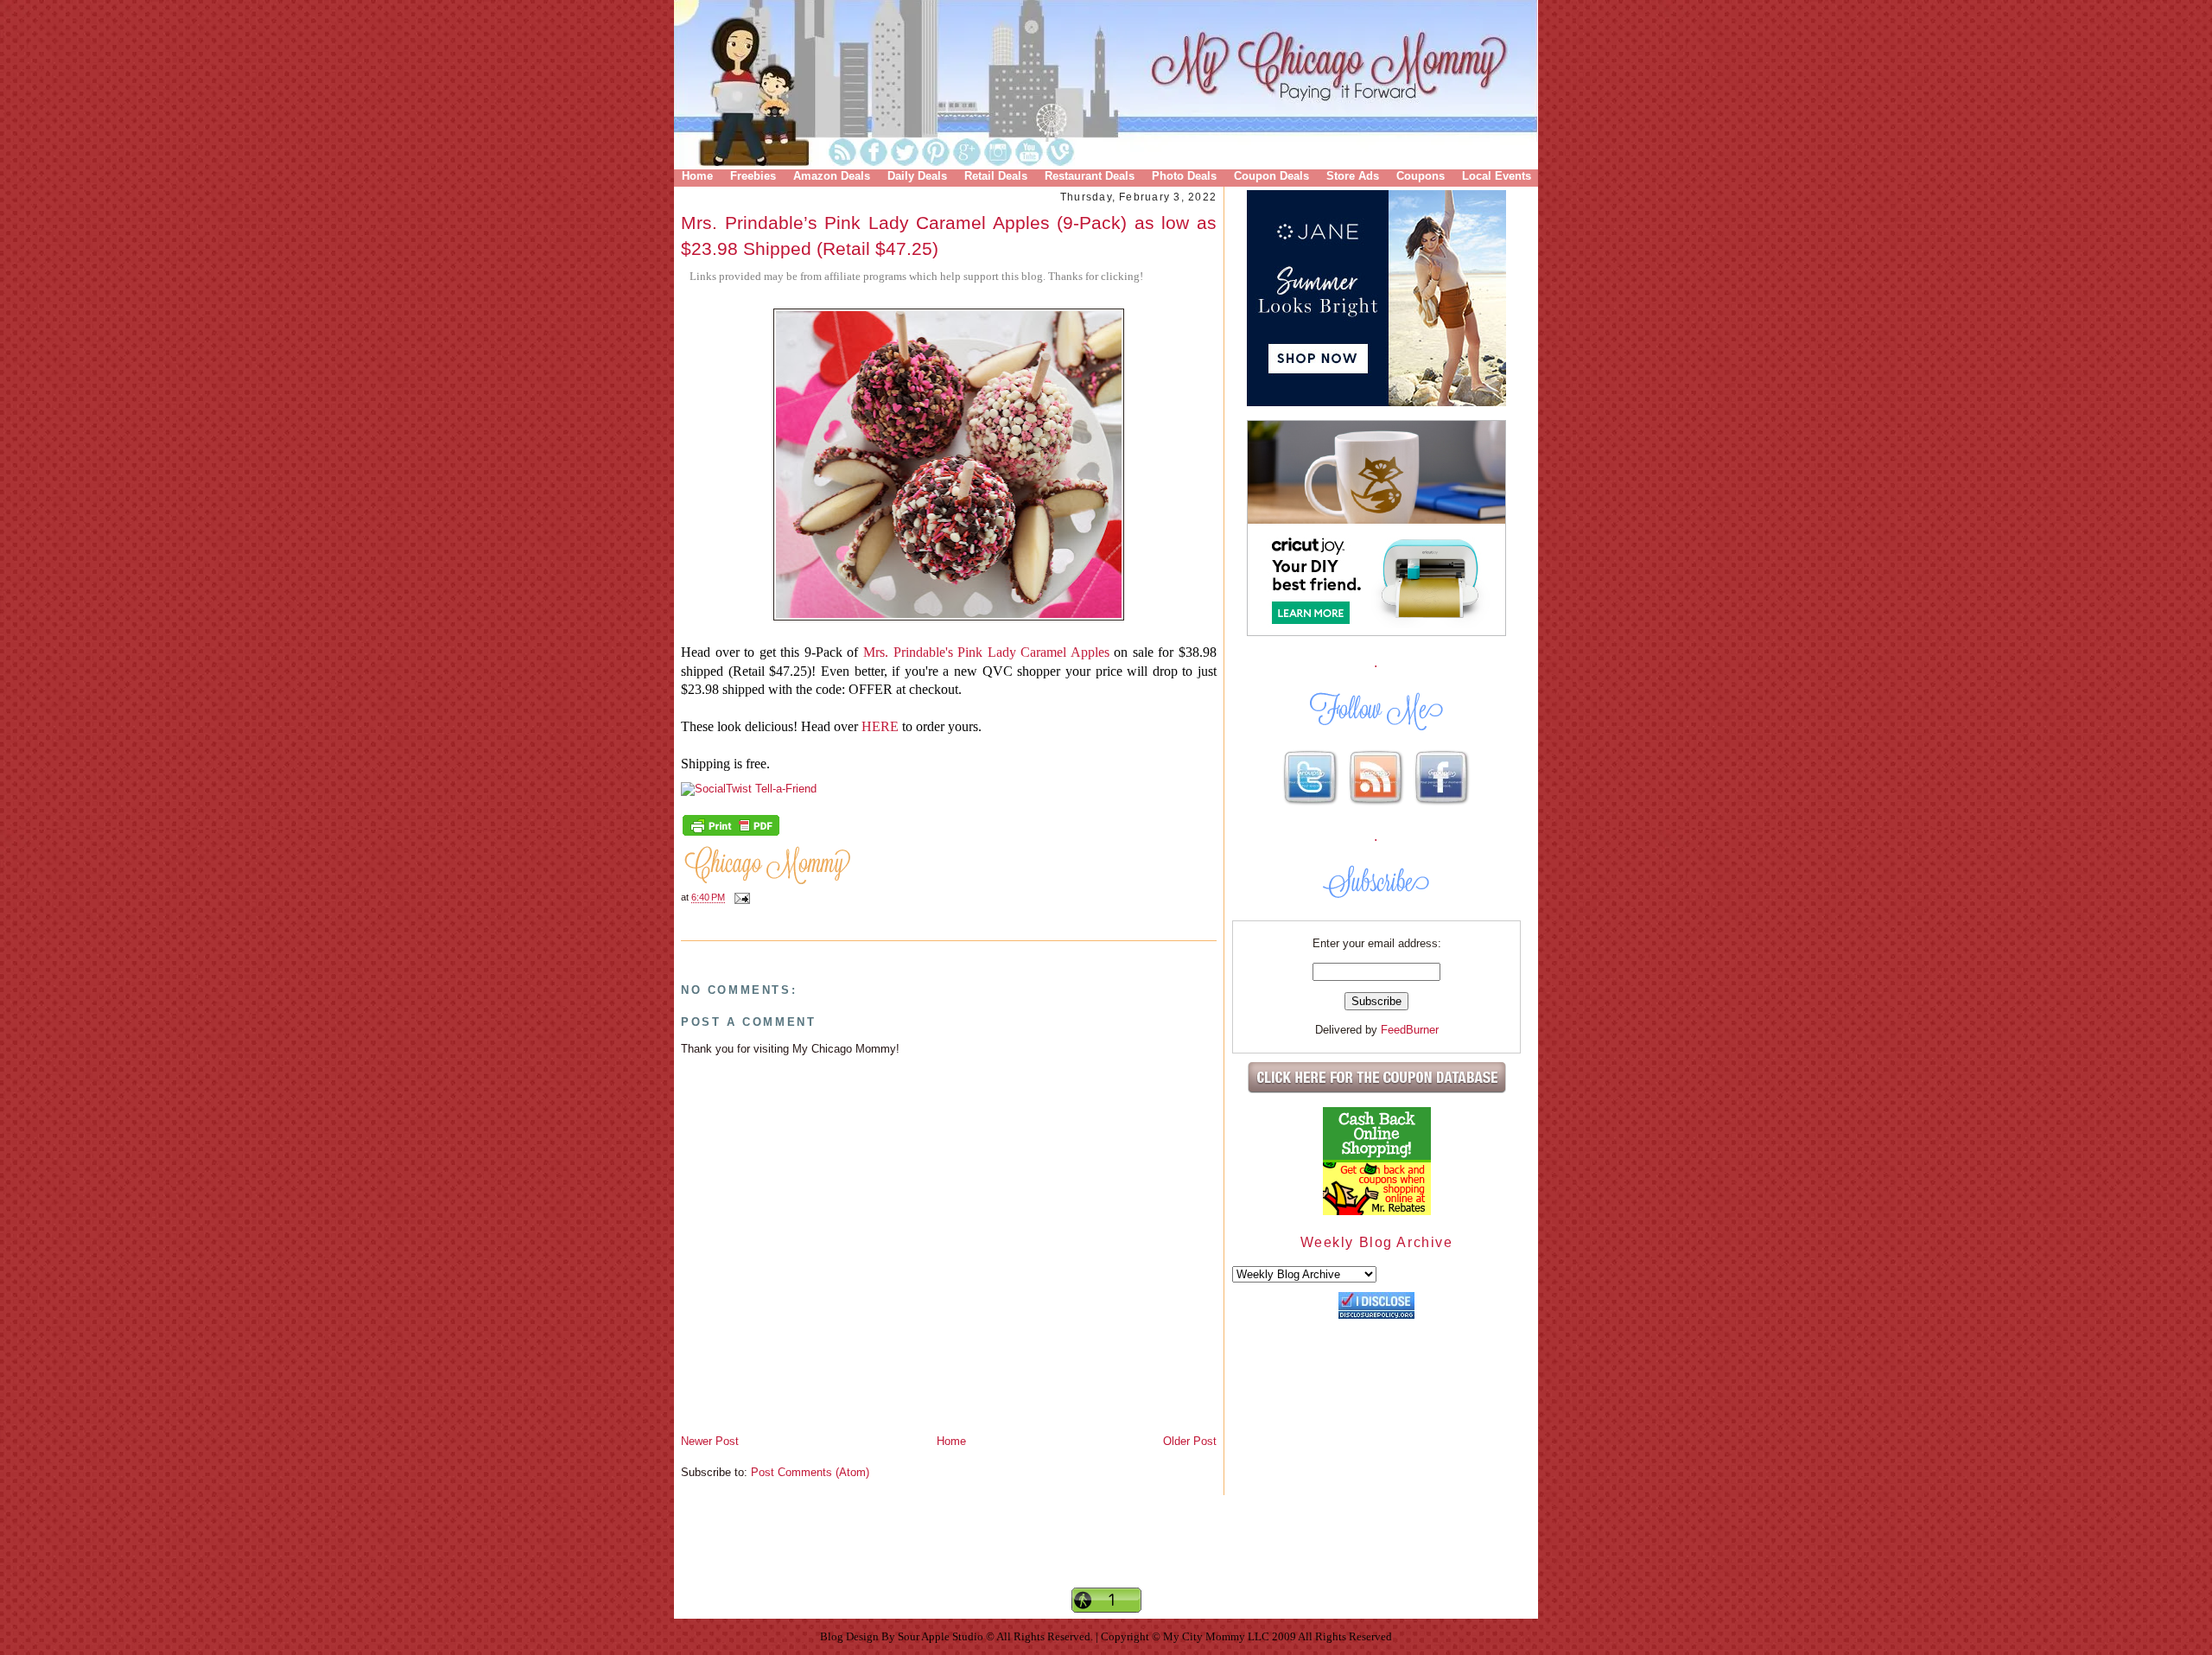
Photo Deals (1184, 176)
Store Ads (1353, 176)
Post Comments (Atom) (810, 1472)
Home (697, 176)
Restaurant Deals (1090, 176)
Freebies (753, 176)
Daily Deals (917, 176)
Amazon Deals (832, 176)
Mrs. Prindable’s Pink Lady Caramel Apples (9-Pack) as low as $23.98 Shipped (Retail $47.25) (949, 235)
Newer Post (710, 1441)
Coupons (1421, 176)
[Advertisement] (1106, 1556)
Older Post (1190, 1441)
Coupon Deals (1271, 176)
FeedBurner (1410, 1030)
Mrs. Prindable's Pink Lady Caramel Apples (986, 652)
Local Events (1497, 176)
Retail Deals (996, 176)
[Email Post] (740, 898)
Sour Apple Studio (942, 1636)
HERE (882, 726)
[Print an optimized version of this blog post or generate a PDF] (731, 834)
